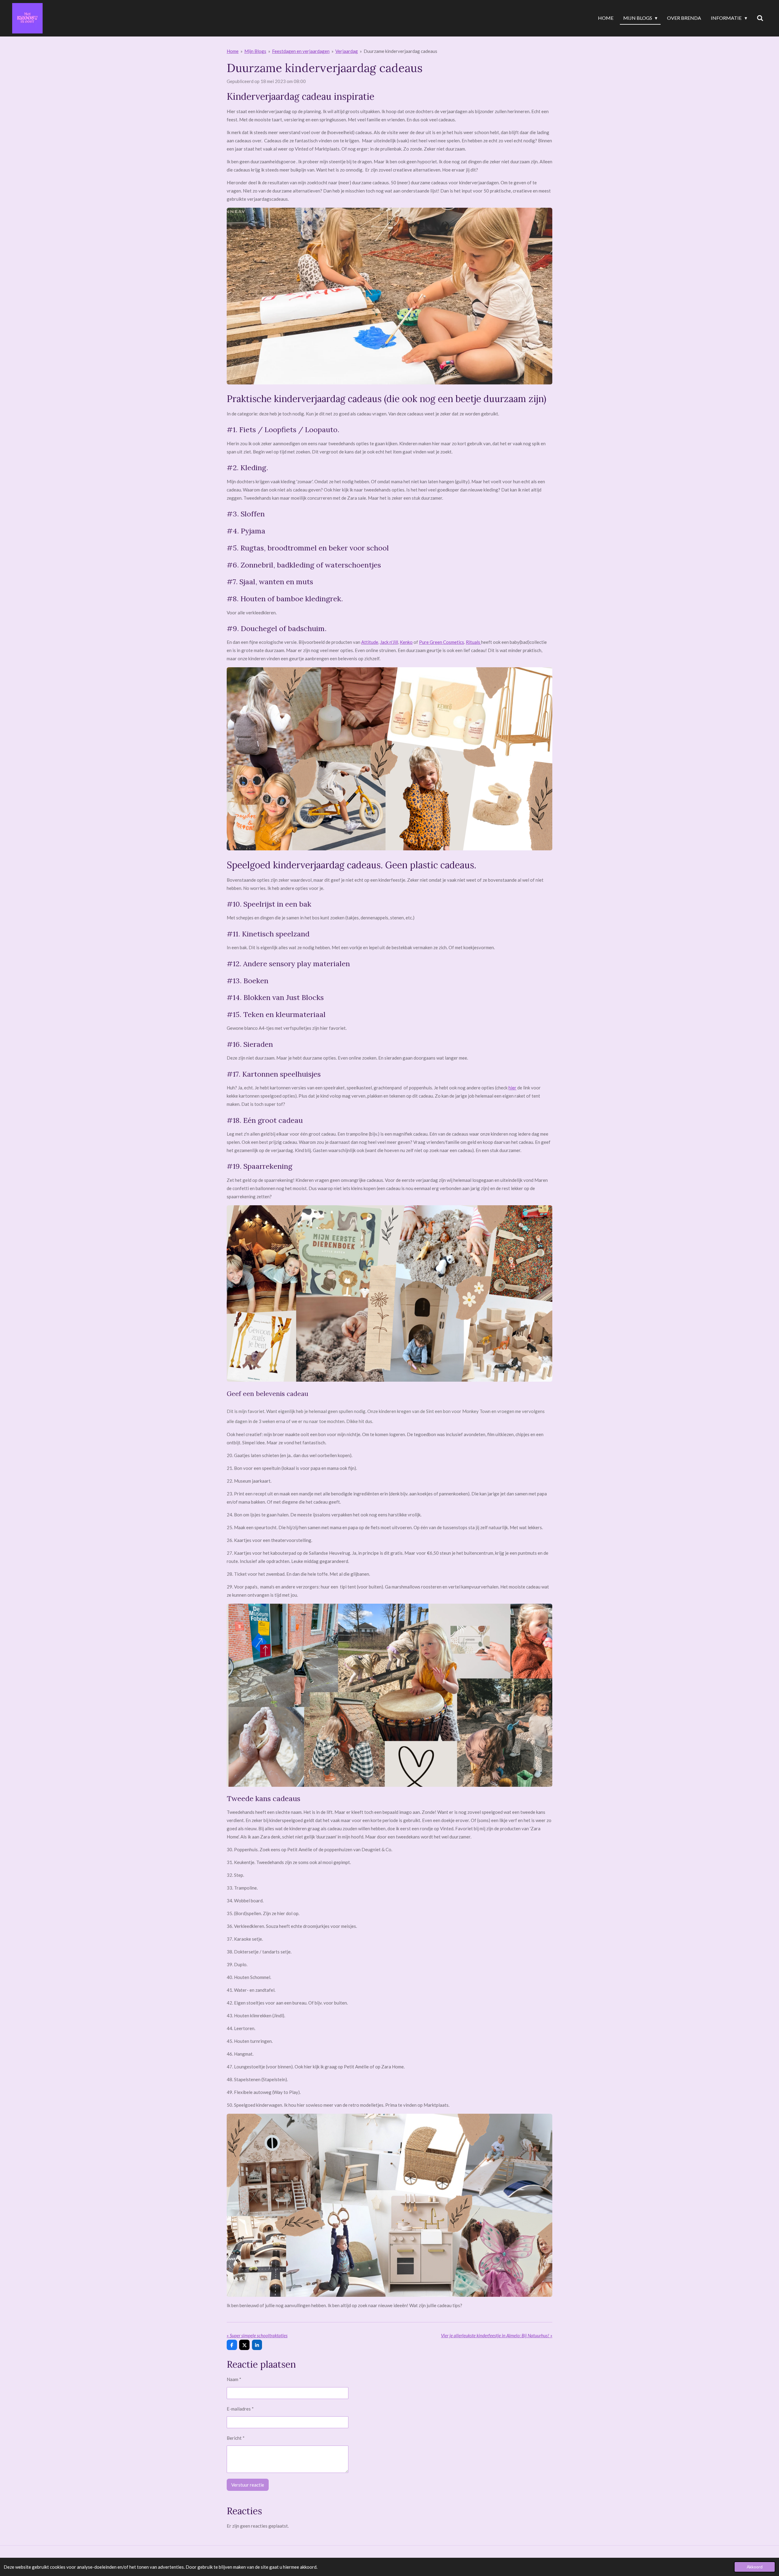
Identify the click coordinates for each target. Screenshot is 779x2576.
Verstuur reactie (248, 2485)
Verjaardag (347, 51)
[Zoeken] (760, 18)
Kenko (406, 642)
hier (512, 1088)
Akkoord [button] (755, 2567)
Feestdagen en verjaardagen (301, 51)
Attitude (370, 642)
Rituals (473, 642)
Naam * (234, 2379)
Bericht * (236, 2438)
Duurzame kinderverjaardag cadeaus (400, 51)
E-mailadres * (240, 2409)
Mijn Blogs (255, 51)
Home (233, 51)
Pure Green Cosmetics (442, 642)
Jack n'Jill (389, 642)
